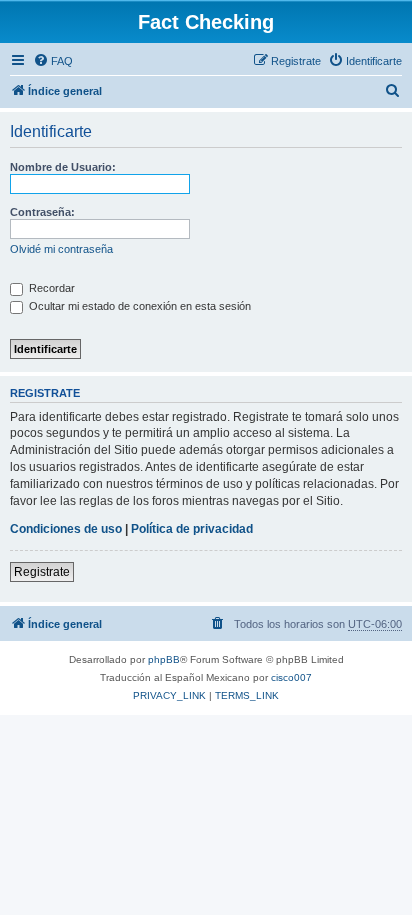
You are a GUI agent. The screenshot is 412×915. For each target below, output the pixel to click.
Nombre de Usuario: (63, 167)
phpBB (164, 659)
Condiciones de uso (66, 529)
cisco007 (291, 677)
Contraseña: (42, 212)
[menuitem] (53, 61)
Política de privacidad (192, 529)
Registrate (42, 572)
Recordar (50, 288)
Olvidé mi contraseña (61, 249)
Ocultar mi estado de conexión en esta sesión (138, 306)
